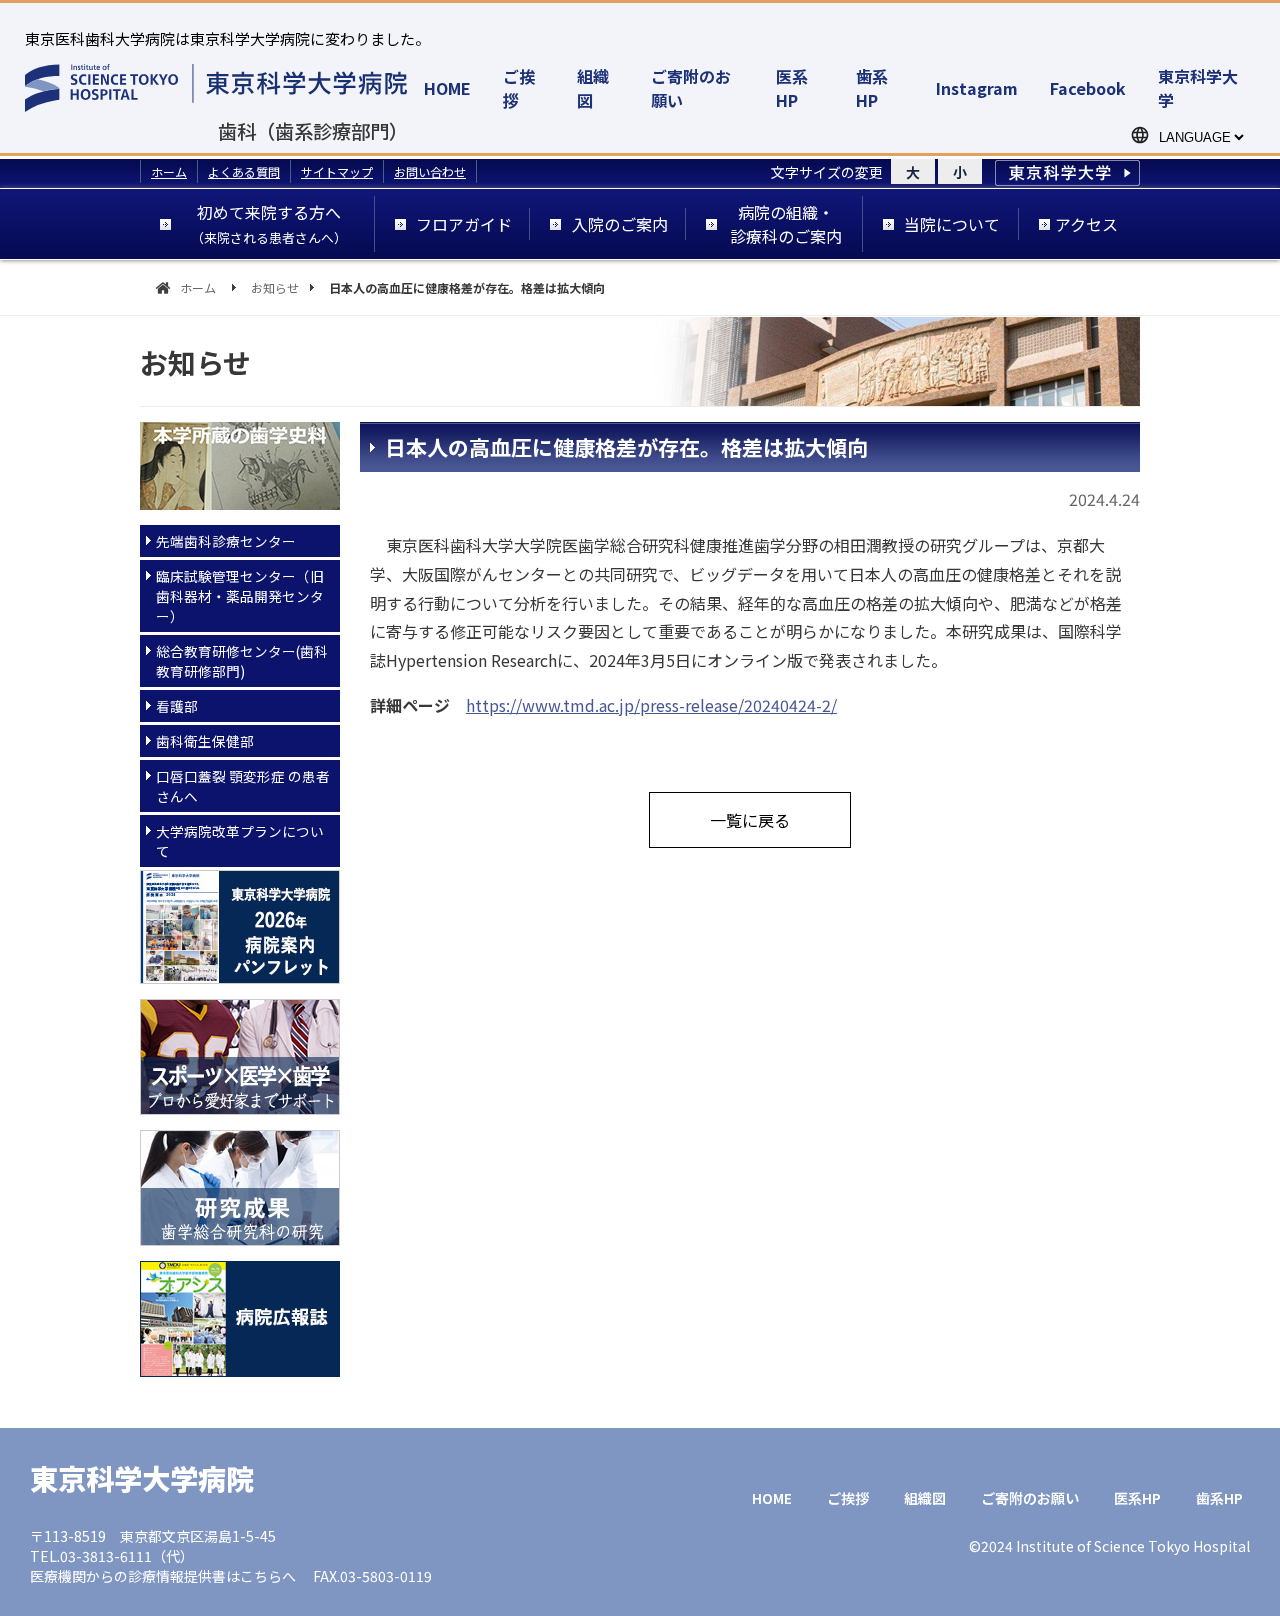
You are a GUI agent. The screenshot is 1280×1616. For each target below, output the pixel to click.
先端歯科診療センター (226, 541)
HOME (447, 88)
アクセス (1086, 224)
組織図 (925, 1498)
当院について (952, 224)
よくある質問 (244, 171)
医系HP (792, 88)
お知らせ (275, 287)
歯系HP (872, 88)
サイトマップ (337, 171)
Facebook (1088, 88)
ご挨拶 (848, 1498)
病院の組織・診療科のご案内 (786, 224)
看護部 (177, 706)
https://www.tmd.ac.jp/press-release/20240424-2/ (651, 705)
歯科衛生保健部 (205, 741)
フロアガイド (464, 224)
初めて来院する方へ (269, 223)
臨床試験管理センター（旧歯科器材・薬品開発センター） (240, 596)
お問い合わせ (430, 171)
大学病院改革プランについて (240, 841)
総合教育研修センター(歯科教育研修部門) (242, 661)
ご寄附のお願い (1030, 1498)
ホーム (169, 171)
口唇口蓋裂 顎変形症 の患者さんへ (243, 786)
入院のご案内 (620, 224)
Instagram (977, 88)
